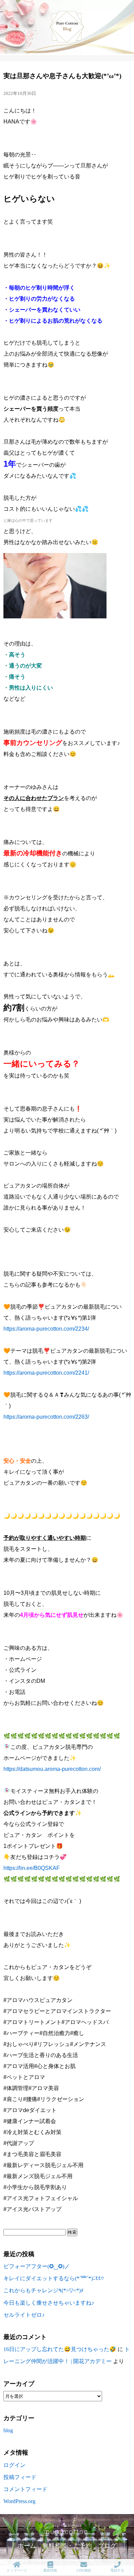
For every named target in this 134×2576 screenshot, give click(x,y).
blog (8, 2430)
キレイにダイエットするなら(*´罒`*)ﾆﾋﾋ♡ (54, 2278)
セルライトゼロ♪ (24, 2315)
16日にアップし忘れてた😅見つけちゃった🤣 (60, 2349)
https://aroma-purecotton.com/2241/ (46, 1373)
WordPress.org (19, 2501)
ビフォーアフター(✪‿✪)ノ (37, 2266)
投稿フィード (20, 2477)
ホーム (27, 2546)
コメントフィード (25, 2489)
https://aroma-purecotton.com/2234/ (46, 1329)
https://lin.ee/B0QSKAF (32, 1868)
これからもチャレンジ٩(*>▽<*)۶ (44, 2290)
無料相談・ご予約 (67, 2546)
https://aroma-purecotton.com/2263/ (46, 1417)
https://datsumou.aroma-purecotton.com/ (52, 1769)
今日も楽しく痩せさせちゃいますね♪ (49, 2303)
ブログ (107, 2546)
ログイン (14, 2465)
